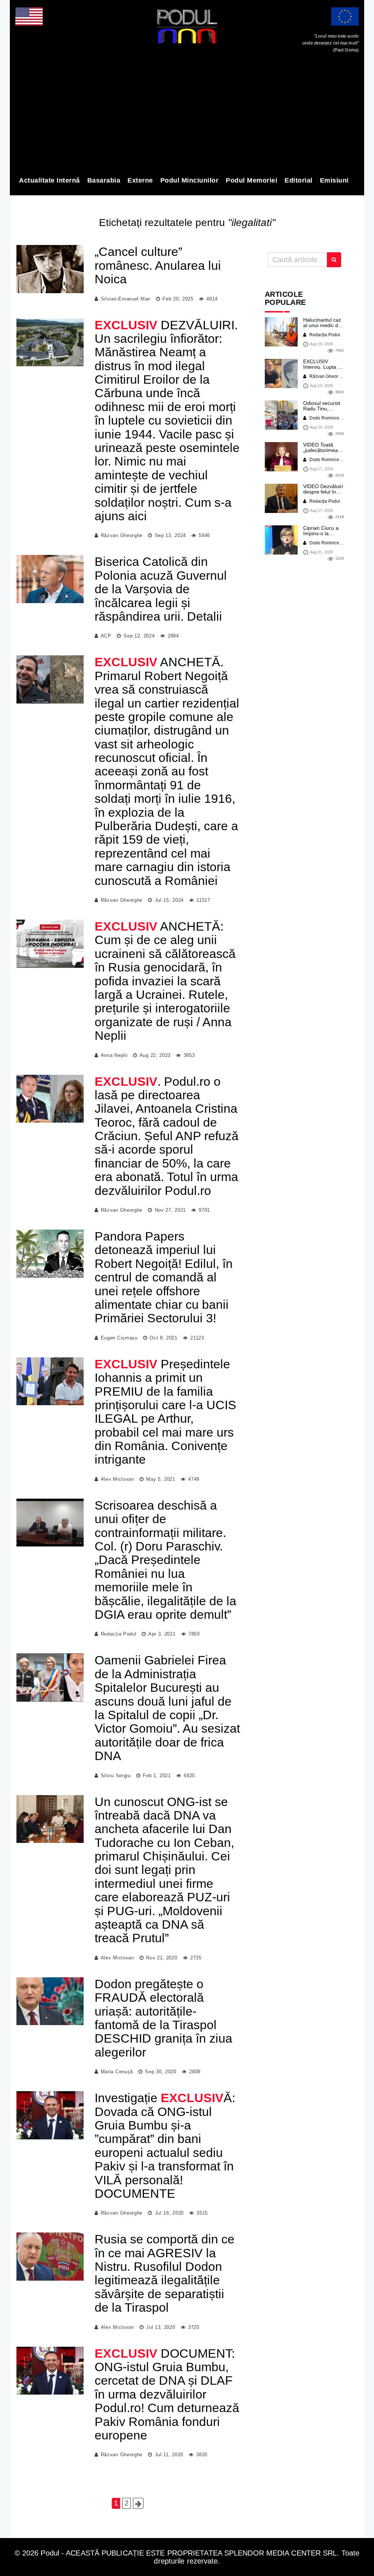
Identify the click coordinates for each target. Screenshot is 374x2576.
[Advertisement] (187, 116)
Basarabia (104, 180)
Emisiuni (334, 180)
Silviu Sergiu (116, 1776)
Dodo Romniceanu (328, 418)
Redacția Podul (119, 1634)
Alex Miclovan (117, 1479)
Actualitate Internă (49, 180)
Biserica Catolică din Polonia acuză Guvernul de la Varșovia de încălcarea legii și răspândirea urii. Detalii (161, 589)
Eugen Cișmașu (119, 1338)
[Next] (138, 2503)
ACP (106, 636)
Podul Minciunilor (190, 180)
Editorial (299, 180)
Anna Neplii (114, 1055)
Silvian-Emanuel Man (126, 299)
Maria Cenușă (117, 2072)
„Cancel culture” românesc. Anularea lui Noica (158, 265)
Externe (140, 180)
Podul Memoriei (251, 180)
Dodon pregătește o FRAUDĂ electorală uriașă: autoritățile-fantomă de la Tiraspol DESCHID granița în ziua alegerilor (163, 2018)
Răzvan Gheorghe (122, 535)
